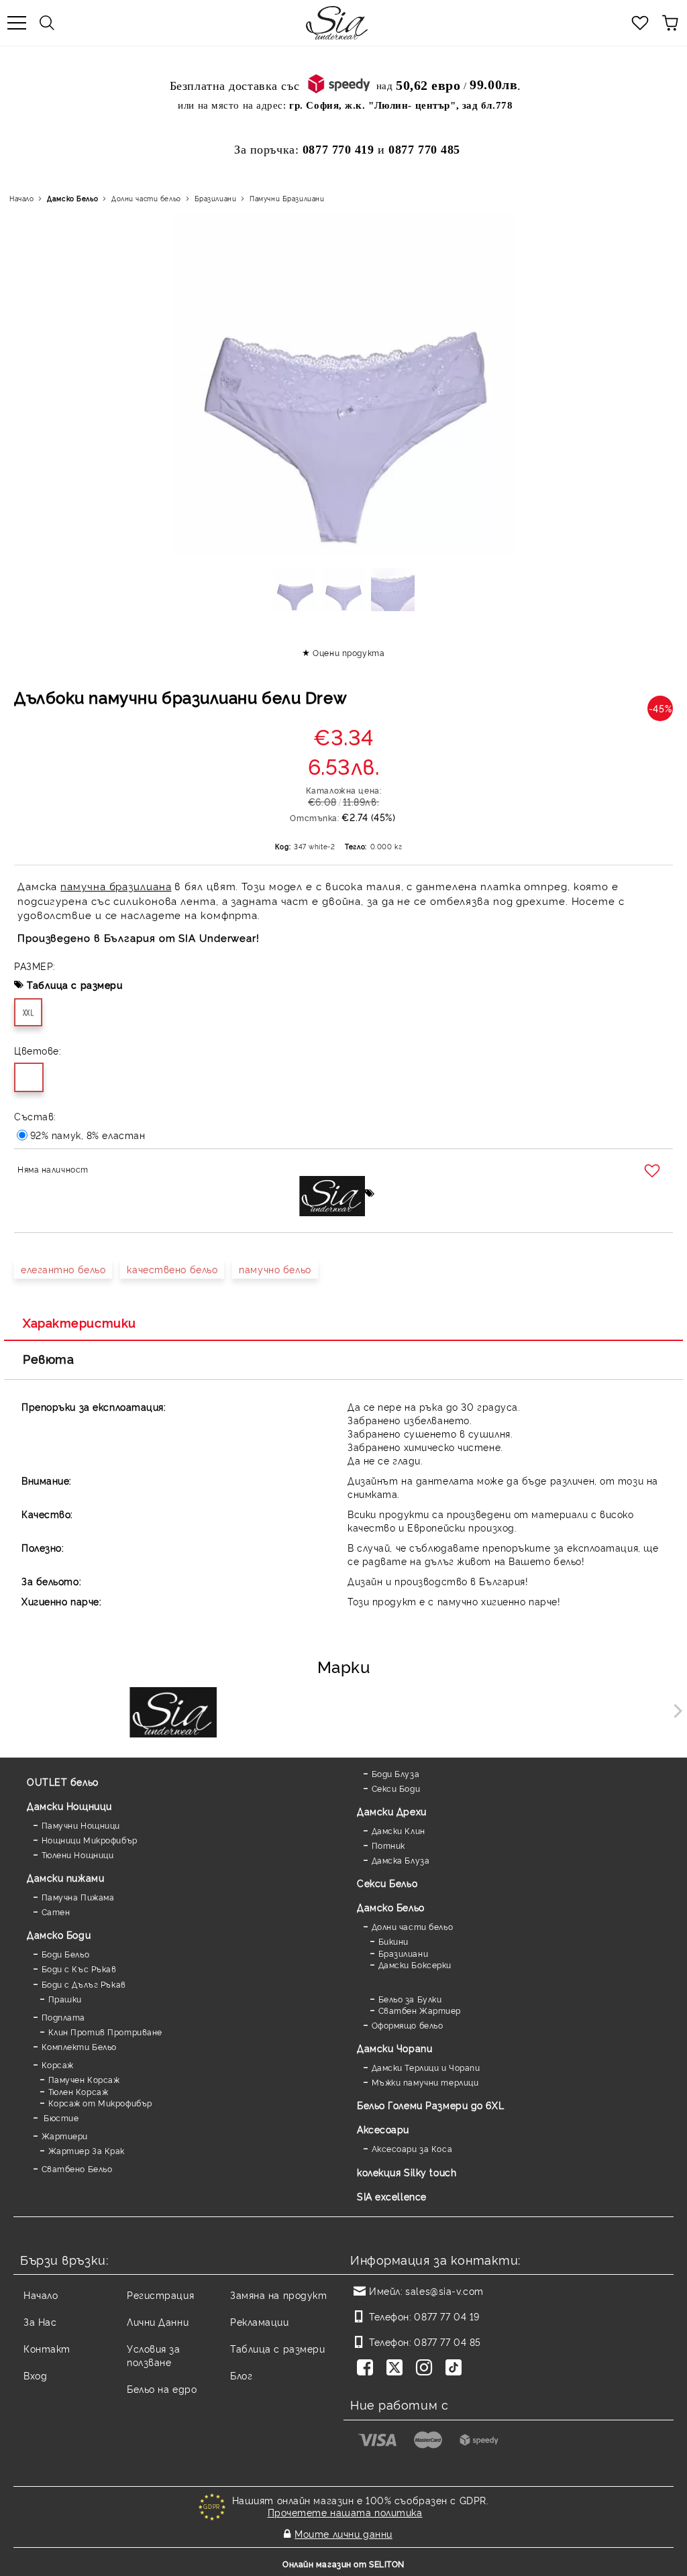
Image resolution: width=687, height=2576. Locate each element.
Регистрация (160, 2295)
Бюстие (60, 2117)
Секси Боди (396, 1788)
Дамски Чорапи (394, 2048)
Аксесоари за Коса (412, 2148)
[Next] (675, 1710)
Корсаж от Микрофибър (100, 2103)
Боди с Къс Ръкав (79, 1969)
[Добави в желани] (654, 1171)
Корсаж (58, 2064)
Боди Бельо (65, 1954)
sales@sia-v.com (444, 2291)
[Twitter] (397, 2369)
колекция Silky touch (407, 2172)
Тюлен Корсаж (78, 2091)
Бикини (393, 1941)
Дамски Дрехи (392, 1811)
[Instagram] (427, 2369)
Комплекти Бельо (79, 2046)
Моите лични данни (343, 2533)
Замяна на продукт (279, 2295)
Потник (388, 1845)
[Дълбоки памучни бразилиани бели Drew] (295, 594)
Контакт (47, 2348)
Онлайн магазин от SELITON (343, 2564)
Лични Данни (158, 2321)
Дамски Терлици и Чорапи (426, 2067)
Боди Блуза (395, 1773)
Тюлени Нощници (77, 1855)
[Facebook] (368, 2369)
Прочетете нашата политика (345, 2512)
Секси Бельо (387, 1883)
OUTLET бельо (63, 1781)
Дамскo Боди (59, 1934)
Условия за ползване (154, 2355)
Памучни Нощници (81, 1825)
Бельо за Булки (410, 1999)
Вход (35, 2375)
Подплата (63, 2017)
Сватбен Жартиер (420, 2010)
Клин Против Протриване (105, 2032)
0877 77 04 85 (447, 2342)
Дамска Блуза (401, 1860)
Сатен (56, 1912)
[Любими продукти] (640, 23)
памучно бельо (275, 1269)
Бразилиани (216, 198)
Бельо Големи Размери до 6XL (430, 2105)
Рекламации (260, 2321)
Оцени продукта (349, 652)
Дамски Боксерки (415, 1965)
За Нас (40, 2321)
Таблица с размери (75, 984)
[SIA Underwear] (173, 1714)
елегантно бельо (63, 1269)
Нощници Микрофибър (90, 1840)
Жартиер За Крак (87, 2150)
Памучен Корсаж (84, 2079)
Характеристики (80, 1322)
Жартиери (65, 2136)
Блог (241, 2375)
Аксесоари (383, 2129)
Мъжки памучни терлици (425, 2082)
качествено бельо (172, 1269)
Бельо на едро (162, 2389)
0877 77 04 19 (446, 2316)
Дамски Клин (399, 1830)
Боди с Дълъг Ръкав (84, 1984)
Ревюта (48, 1358)
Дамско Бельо (72, 198)
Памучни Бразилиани (287, 198)
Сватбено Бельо (77, 2168)
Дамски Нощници (69, 1806)
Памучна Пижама (78, 1897)
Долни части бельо (146, 198)
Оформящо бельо (407, 2025)
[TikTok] (456, 2369)
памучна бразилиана (116, 886)
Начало (21, 198)
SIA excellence (392, 2196)
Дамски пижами (65, 1877)
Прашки (65, 1999)
